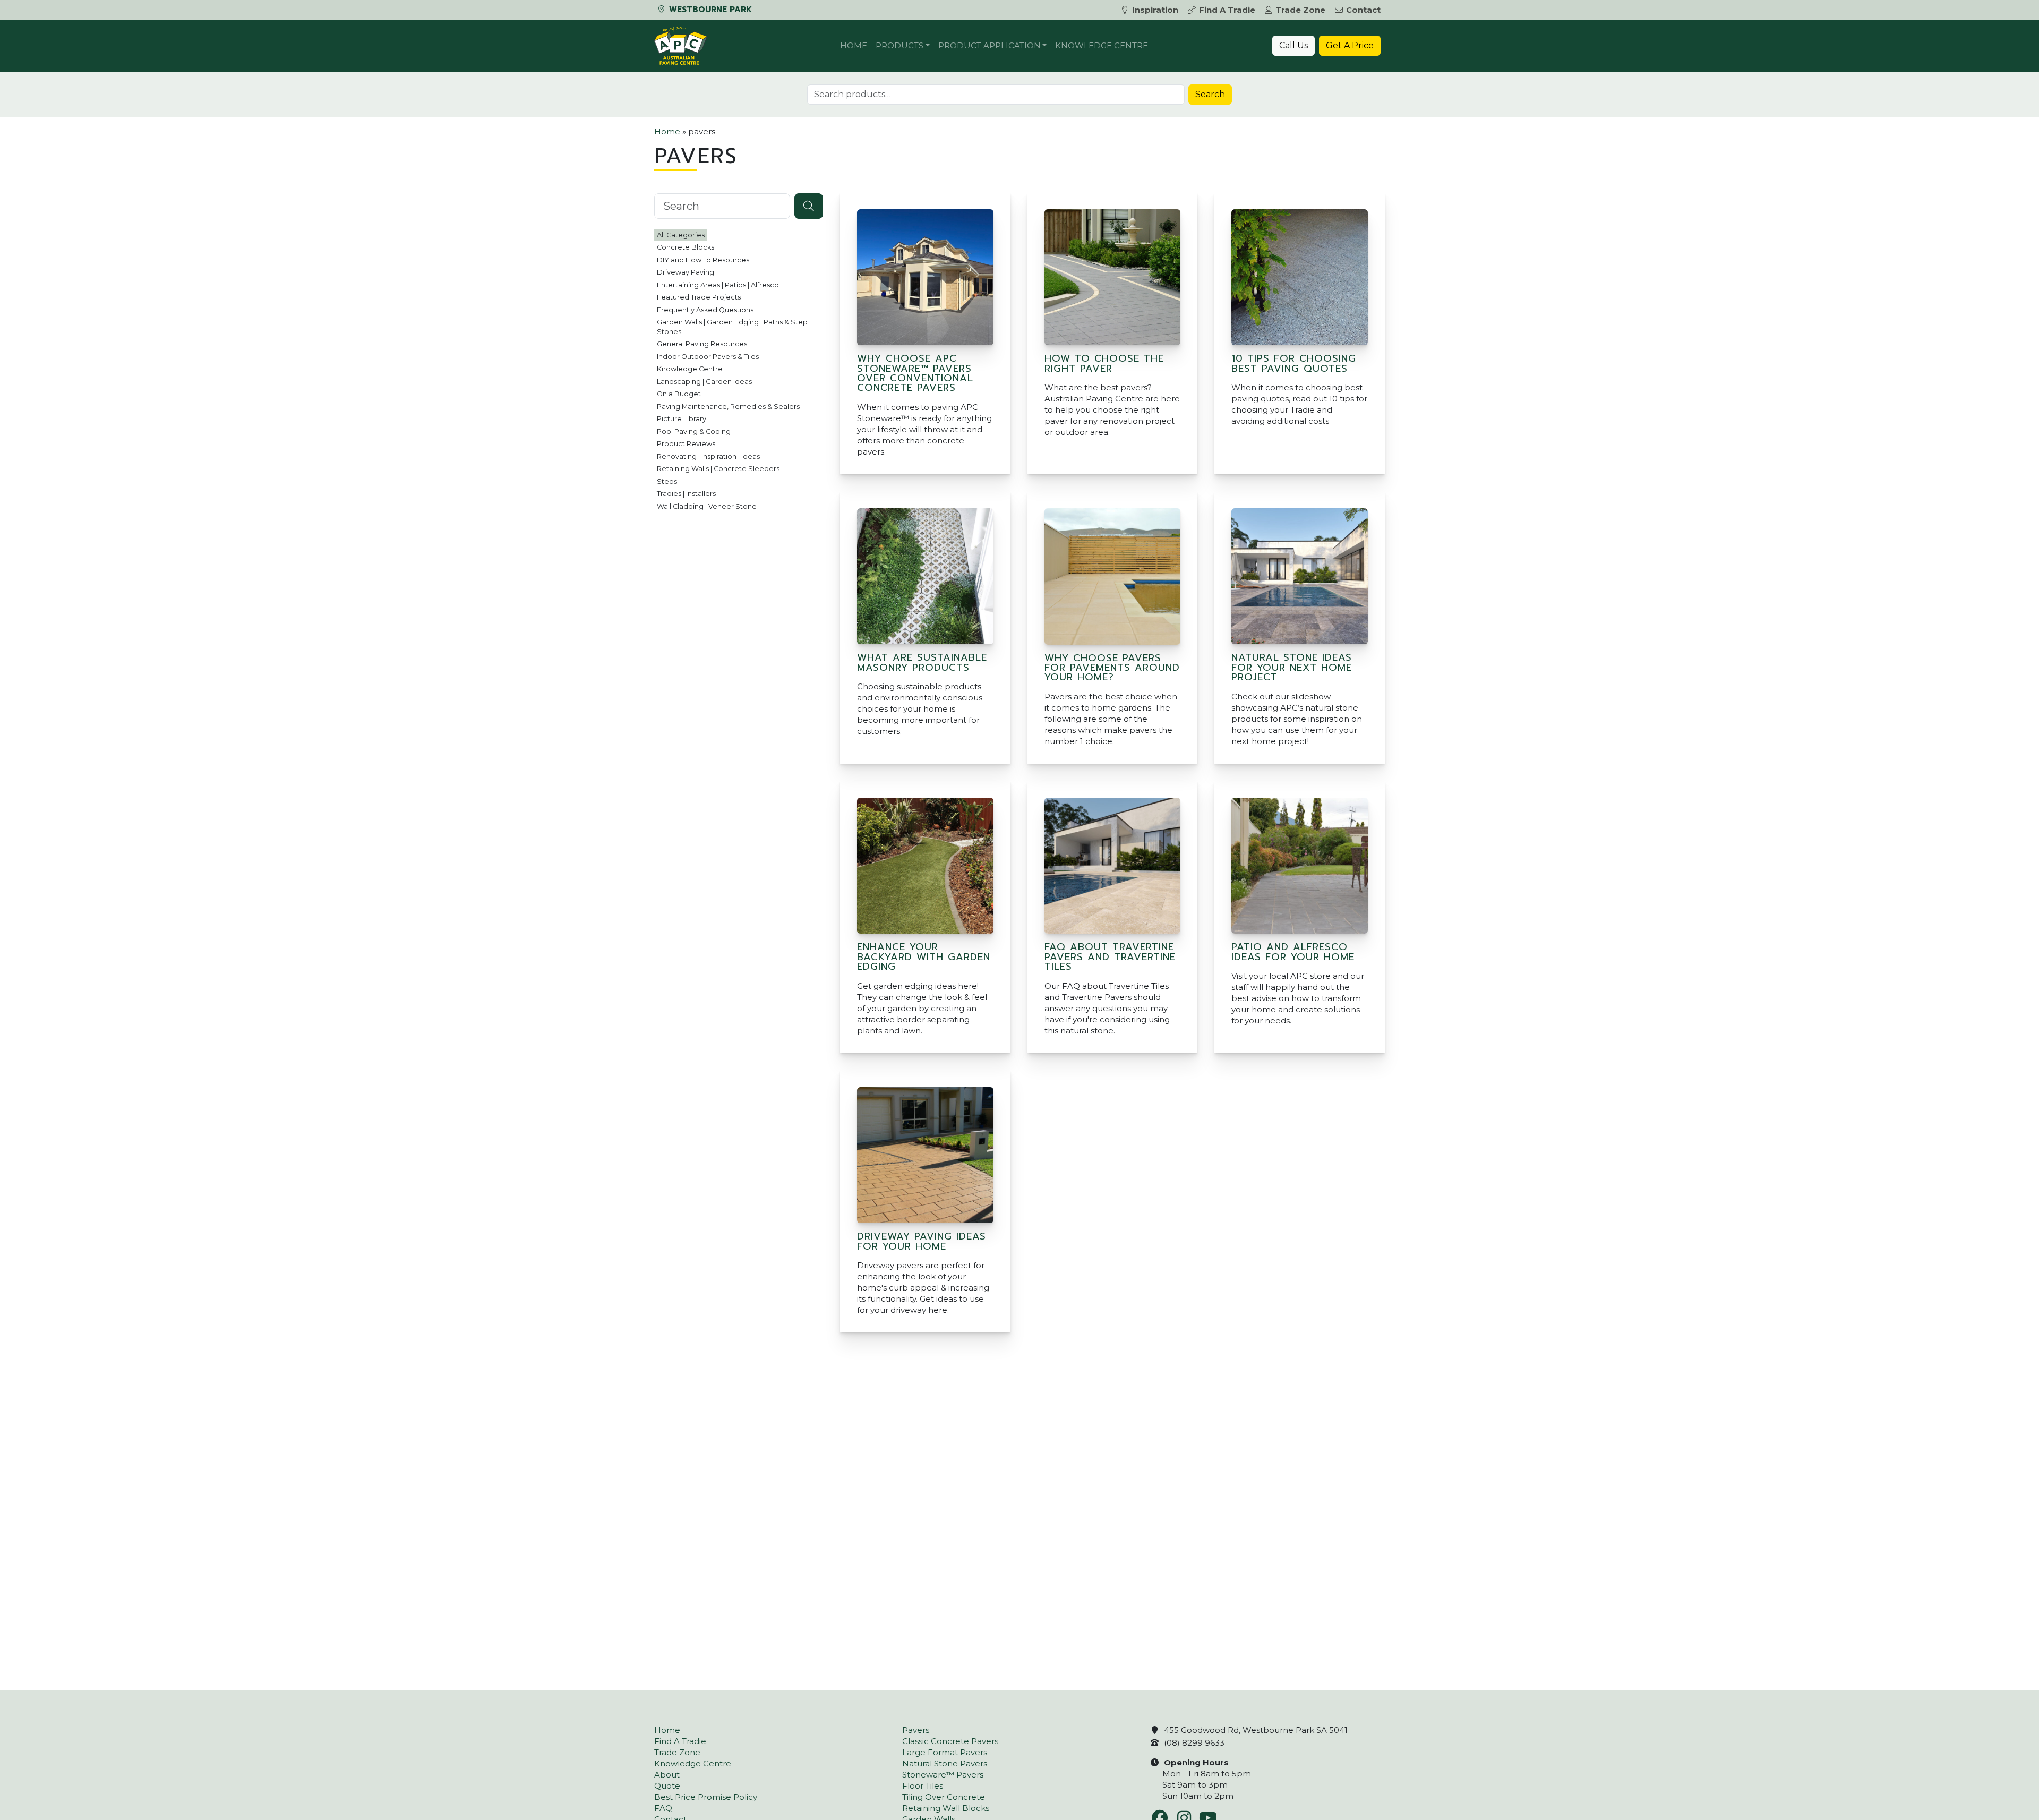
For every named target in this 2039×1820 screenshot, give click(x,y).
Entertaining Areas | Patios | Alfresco (718, 285)
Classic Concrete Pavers (950, 1741)
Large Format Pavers (945, 1752)
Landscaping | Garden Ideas (704, 382)
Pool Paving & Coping (694, 431)
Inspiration (1155, 10)
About (667, 1775)
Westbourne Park (709, 10)
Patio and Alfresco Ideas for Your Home (1293, 952)
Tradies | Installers (686, 494)
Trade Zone (1300, 10)
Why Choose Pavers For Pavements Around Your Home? (1112, 668)
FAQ (663, 1808)
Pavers (916, 1730)
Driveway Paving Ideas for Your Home (922, 1241)
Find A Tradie (1227, 10)
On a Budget (679, 394)
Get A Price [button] (1350, 45)
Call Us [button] (1293, 45)
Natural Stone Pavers (945, 1763)
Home (854, 45)
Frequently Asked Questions (705, 310)
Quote (667, 1786)
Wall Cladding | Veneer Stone (707, 506)
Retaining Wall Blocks (946, 1808)
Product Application (989, 45)
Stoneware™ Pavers (943, 1775)
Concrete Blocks (686, 247)
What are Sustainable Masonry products (922, 662)
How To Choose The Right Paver (1104, 363)
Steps (667, 481)
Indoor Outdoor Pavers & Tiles (708, 357)
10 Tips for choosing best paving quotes (1294, 363)
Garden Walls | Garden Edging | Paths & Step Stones (732, 327)
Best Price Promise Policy (706, 1797)
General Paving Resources (702, 344)
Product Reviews (686, 444)
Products (899, 45)
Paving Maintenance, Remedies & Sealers (728, 407)
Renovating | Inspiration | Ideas (708, 456)
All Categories (681, 235)
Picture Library (682, 419)
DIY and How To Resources (703, 260)
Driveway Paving (686, 272)
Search (1210, 94)
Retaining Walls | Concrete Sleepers (718, 469)
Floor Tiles (923, 1786)
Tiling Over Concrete (944, 1797)
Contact (1363, 10)
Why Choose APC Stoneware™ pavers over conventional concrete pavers (915, 373)
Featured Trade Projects (699, 297)
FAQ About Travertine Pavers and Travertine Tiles (1110, 957)
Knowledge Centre (1102, 45)
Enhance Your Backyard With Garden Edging (924, 957)
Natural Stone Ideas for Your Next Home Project (1292, 667)
